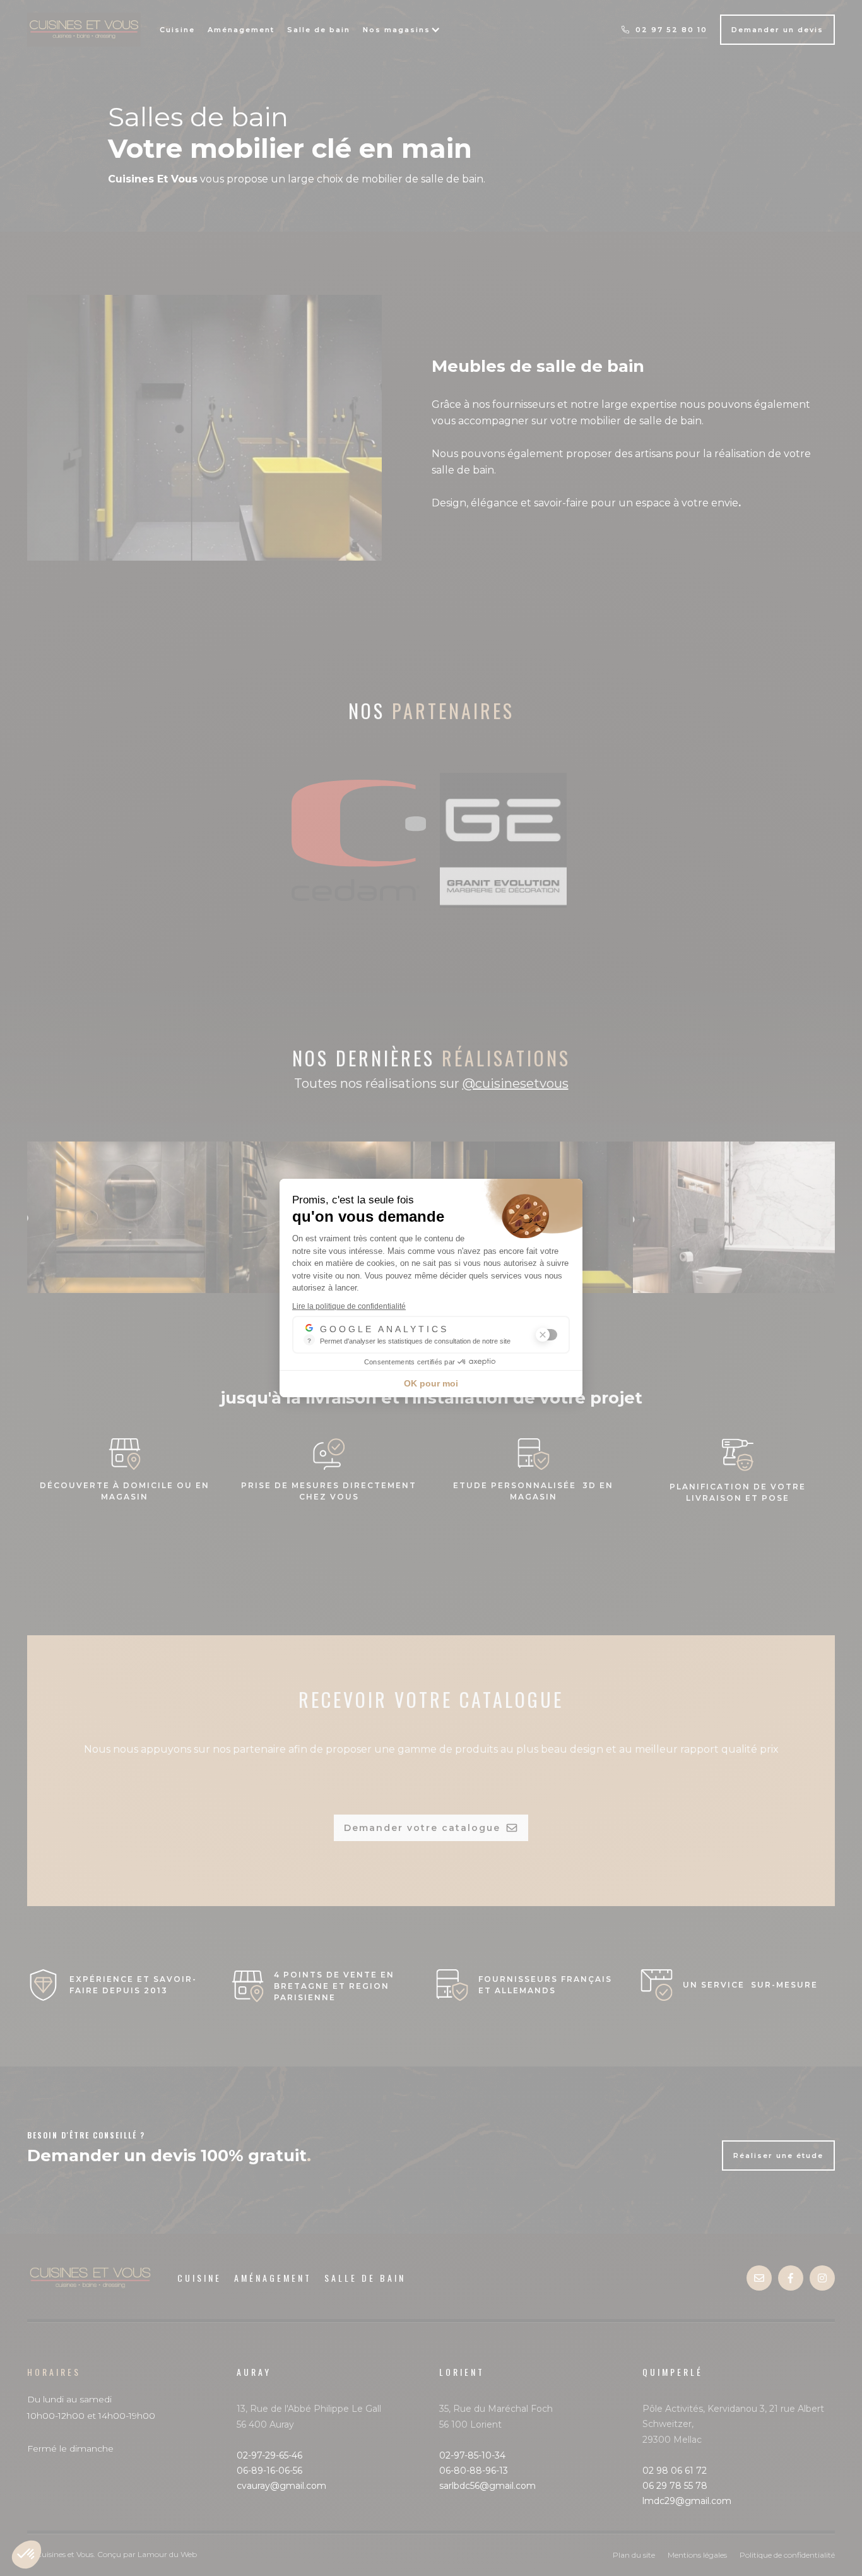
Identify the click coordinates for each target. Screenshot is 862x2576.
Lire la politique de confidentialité (349, 1306)
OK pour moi (431, 1383)
